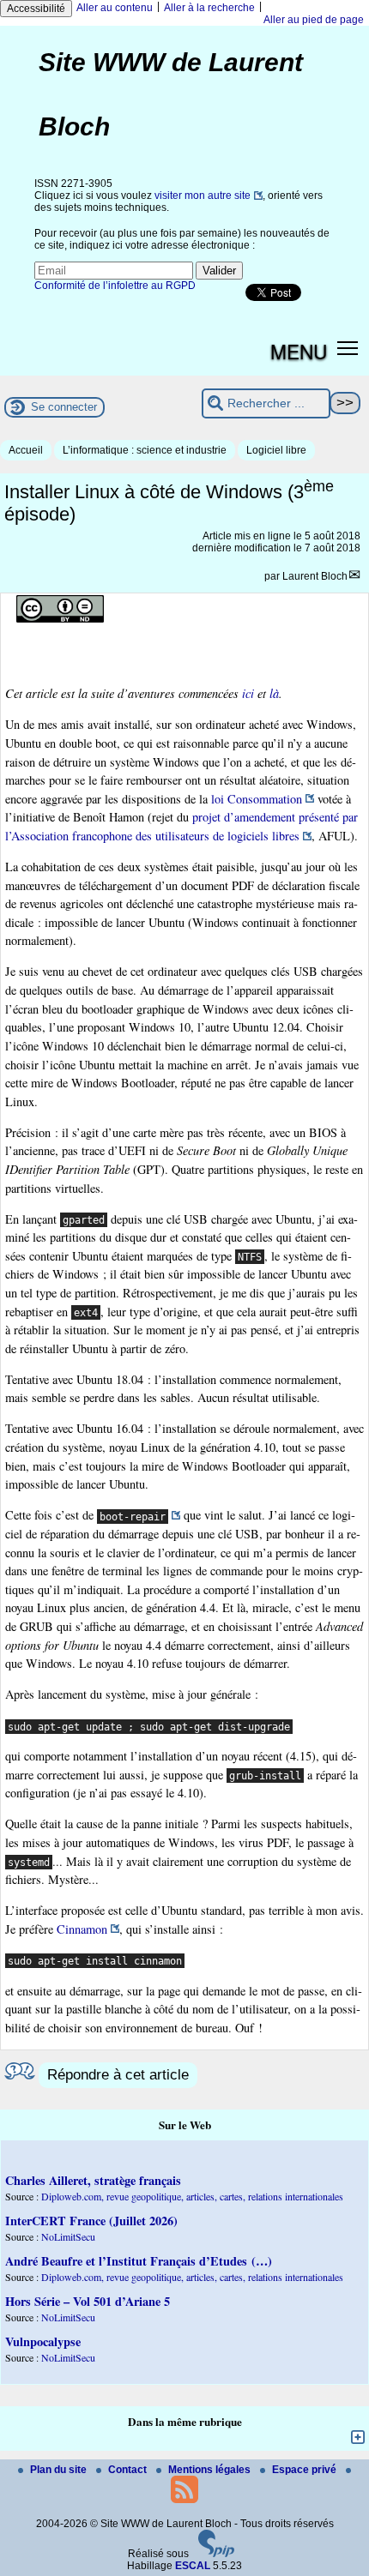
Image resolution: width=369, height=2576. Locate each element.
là (274, 693)
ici (248, 693)
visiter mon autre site (203, 196)
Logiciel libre (276, 450)
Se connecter (64, 407)
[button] (348, 348)
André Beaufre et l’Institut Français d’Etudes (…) (139, 2261)
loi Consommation (257, 799)
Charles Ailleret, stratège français (93, 2180)
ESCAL (193, 2566)
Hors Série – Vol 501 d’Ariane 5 (88, 2301)
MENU (299, 351)
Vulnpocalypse (43, 2341)
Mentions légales (211, 2470)
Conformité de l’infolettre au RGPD (115, 286)
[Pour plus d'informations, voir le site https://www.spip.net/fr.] (216, 2554)
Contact (129, 2470)
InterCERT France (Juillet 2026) (91, 2221)
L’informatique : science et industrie (145, 450)
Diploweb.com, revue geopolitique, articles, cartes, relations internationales (192, 2196)
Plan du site (60, 2470)
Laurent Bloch (315, 576)
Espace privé (305, 2470)
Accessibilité (36, 9)
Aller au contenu (115, 8)
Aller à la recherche (209, 8)
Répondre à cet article (118, 2075)
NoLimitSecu (68, 2236)
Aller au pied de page (314, 20)
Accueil (26, 450)
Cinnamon (82, 1929)
